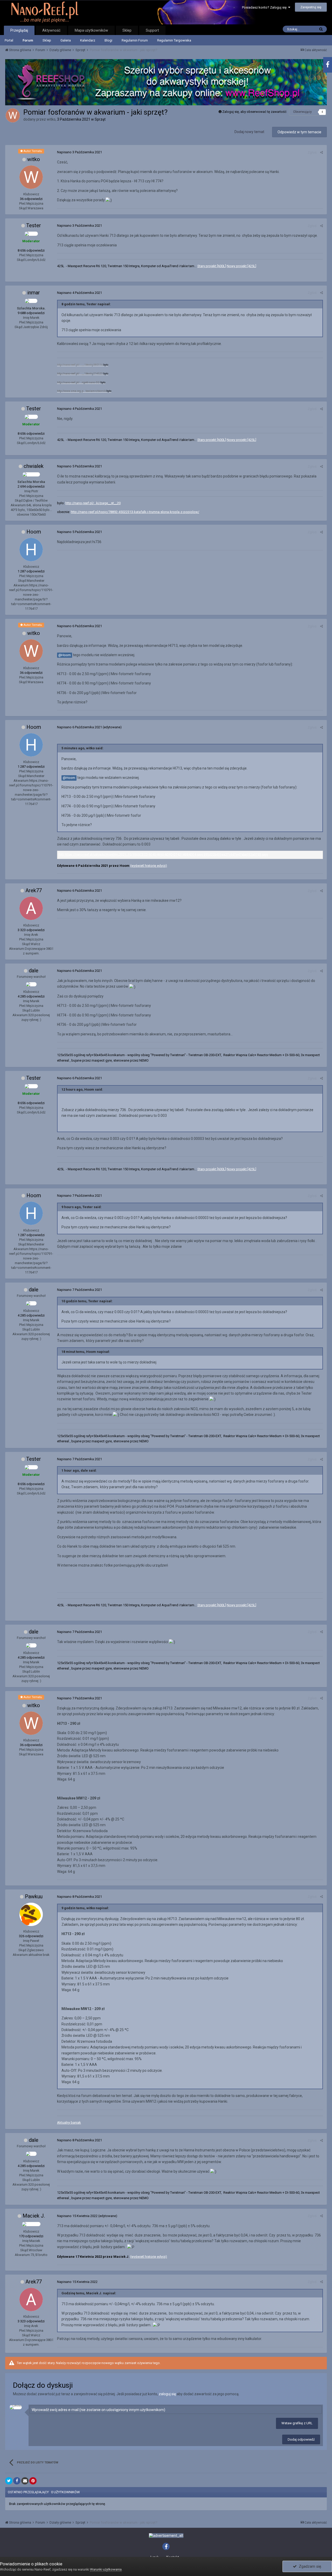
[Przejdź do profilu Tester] (31, 234)
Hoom (34, 532)
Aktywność (51, 30)
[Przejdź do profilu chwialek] (31, 474)
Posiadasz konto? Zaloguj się (265, 7)
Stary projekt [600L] (212, 266)
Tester (34, 225)
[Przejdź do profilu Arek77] (31, 908)
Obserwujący (302, 112)
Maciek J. (34, 2216)
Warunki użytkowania (106, 2569)
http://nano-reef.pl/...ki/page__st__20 (93, 503)
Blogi (108, 40)
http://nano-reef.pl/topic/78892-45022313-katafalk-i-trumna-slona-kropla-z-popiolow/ (135, 512)
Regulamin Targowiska (174, 40)
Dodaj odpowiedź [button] (301, 2439)
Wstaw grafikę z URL (297, 2423)
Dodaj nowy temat (249, 132)
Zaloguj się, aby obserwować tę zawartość (254, 112)
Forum (28, 40)
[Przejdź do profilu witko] (13, 115)
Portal (9, 40)
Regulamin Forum (135, 40)
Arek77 (34, 890)
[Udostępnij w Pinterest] (33, 2481)
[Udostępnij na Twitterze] (9, 2481)
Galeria (66, 40)
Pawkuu (34, 1896)
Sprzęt (100, 119)
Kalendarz (88, 40)
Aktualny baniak (69, 2123)
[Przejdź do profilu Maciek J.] (31, 2224)
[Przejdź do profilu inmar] (31, 301)
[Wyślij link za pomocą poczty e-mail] (25, 2481)
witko (34, 159)
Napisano (79, 152)
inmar (34, 293)
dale (34, 971)
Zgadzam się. (309, 2566)
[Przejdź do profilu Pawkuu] (31, 1914)
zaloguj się (167, 2394)
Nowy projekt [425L (241, 266)
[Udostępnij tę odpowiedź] (321, 152)
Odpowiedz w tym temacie (299, 132)
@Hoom (65, 655)
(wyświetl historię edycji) (149, 866)
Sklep (47, 40)
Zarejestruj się (311, 7)
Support (152, 30)
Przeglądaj (19, 30)
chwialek (34, 466)
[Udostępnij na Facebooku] (17, 2481)
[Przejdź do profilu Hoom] (31, 550)
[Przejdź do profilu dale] (31, 984)
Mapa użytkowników (91, 30)
